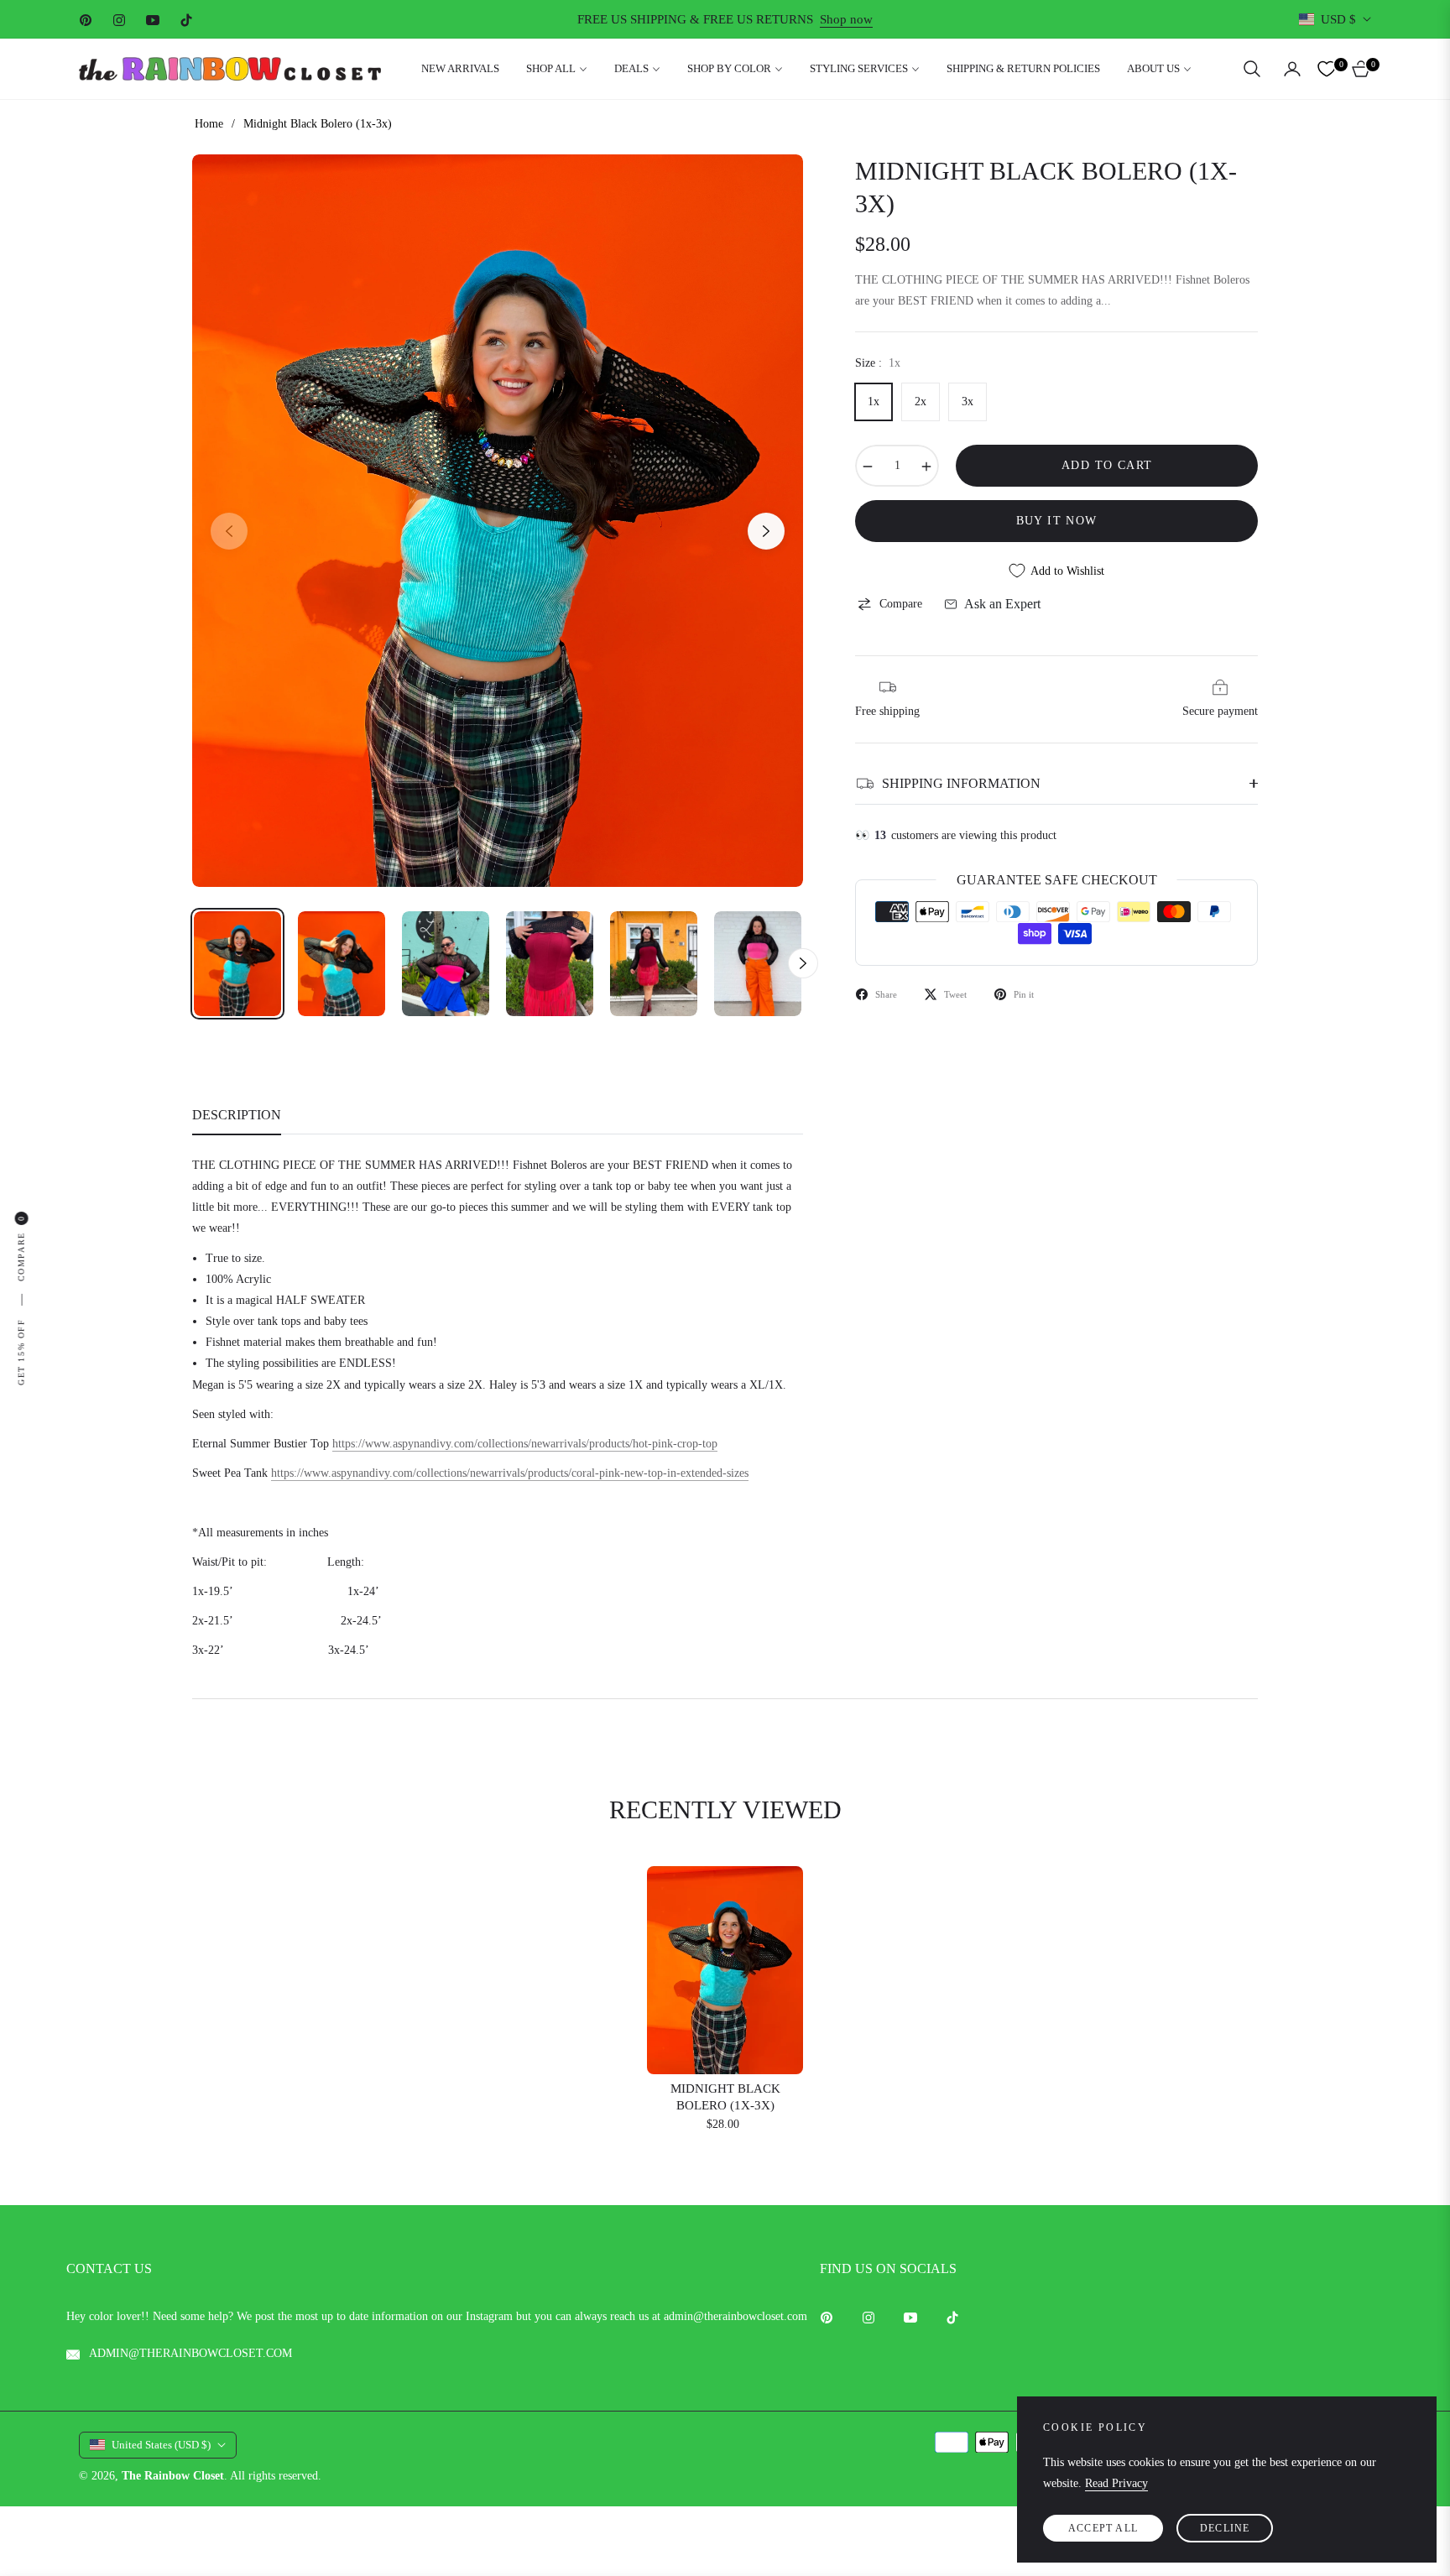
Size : (878, 363)
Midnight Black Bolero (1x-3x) (725, 2097)
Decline (1225, 2528)
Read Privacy (1116, 2483)
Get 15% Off (21, 1352)
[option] (498, 521)
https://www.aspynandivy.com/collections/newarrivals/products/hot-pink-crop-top (525, 1444)
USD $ (1338, 19)
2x (921, 402)
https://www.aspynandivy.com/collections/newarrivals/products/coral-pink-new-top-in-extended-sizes (510, 1473)
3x (968, 402)
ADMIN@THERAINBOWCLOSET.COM (189, 2353)
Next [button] (766, 531)
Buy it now (1057, 521)
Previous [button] (229, 531)
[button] (1252, 69)
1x (874, 402)
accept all (1103, 2528)
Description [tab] (237, 1115)
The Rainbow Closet (173, 2476)
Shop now (846, 19)
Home (209, 124)
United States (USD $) (161, 2445)
